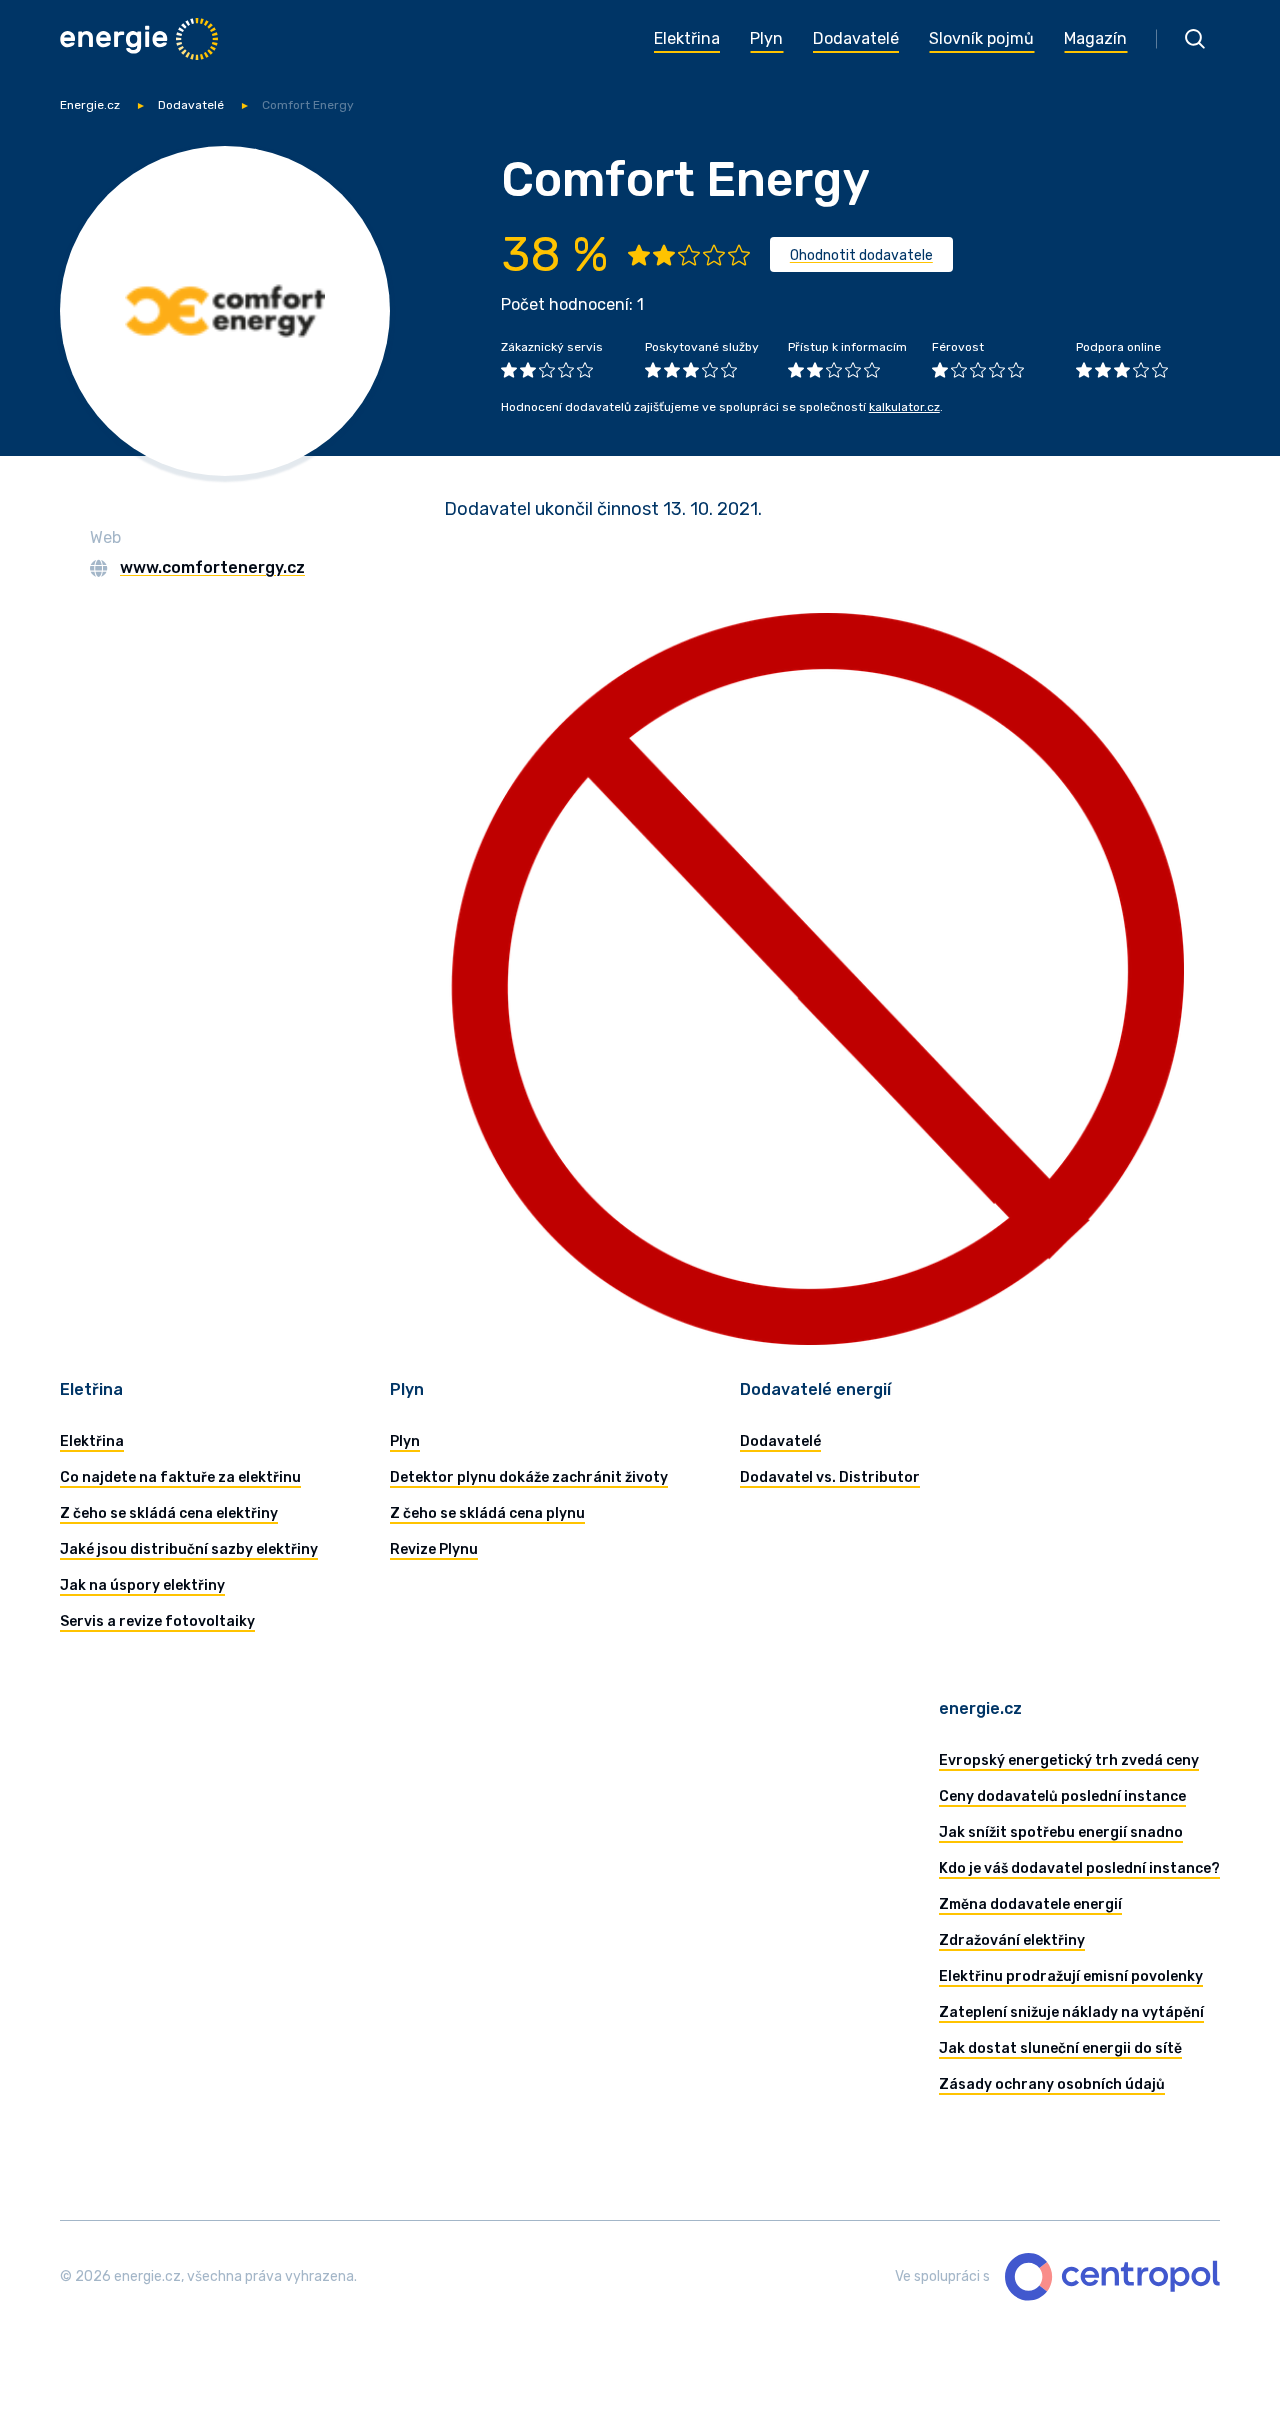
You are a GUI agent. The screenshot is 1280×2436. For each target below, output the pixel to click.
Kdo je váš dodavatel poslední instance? (1079, 1868)
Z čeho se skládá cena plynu (487, 1513)
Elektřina (92, 1441)
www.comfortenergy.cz (212, 567)
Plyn (405, 1441)
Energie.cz (90, 105)
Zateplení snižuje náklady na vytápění (1071, 2012)
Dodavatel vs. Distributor (830, 1477)
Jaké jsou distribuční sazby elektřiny (189, 1549)
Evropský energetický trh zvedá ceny (1069, 1760)
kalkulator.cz (904, 407)
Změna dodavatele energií (1030, 1904)
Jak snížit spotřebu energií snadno (1061, 1832)
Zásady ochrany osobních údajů (1052, 2084)
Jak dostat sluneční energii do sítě (1060, 2048)
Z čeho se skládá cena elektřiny (169, 1513)
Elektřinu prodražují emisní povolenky (1071, 1976)
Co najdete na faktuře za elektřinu (180, 1477)
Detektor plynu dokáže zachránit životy (529, 1477)
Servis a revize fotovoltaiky (157, 1621)
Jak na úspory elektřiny (142, 1585)
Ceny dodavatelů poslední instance (1062, 1796)
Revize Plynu (434, 1549)
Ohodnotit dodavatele (861, 255)
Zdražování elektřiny (1012, 1940)
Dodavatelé (191, 105)
